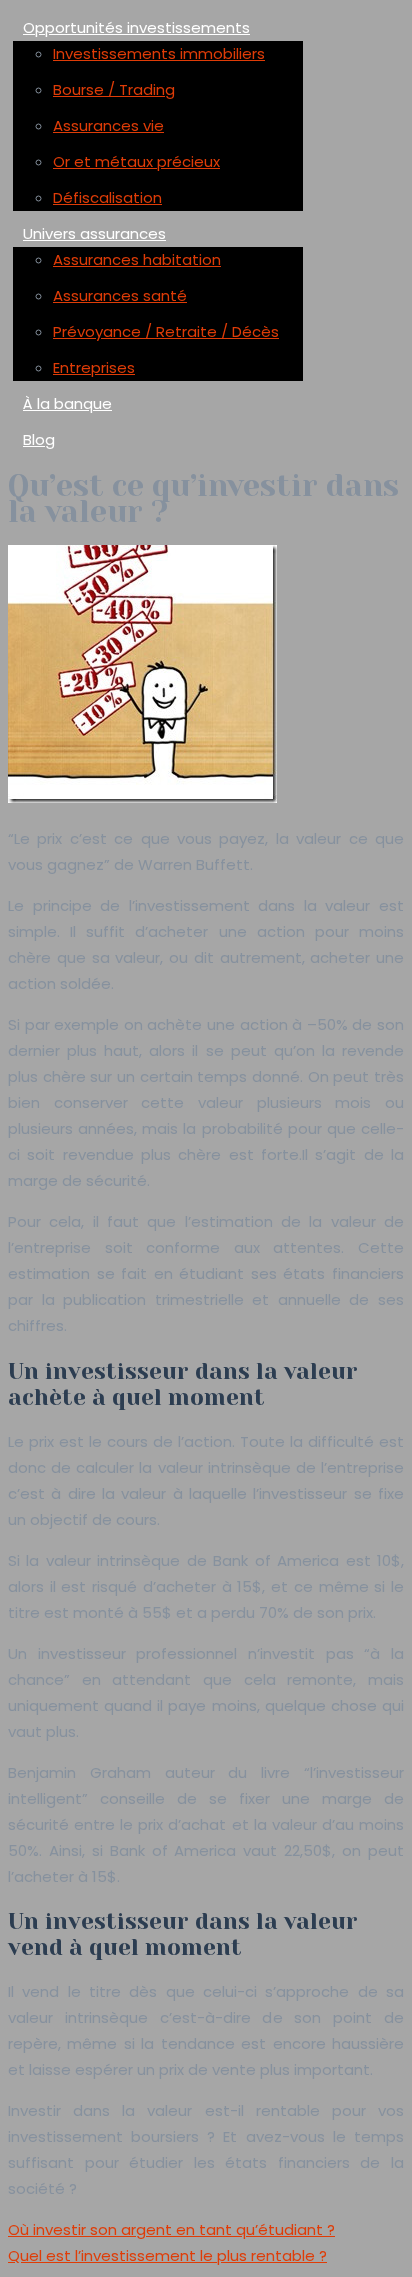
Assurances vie (108, 125)
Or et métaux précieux (136, 161)
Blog (39, 439)
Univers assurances (94, 233)
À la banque (67, 403)
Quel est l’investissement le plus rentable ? (167, 2255)
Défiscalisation (107, 197)
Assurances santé (120, 295)
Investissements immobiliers (159, 53)
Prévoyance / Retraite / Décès (166, 331)
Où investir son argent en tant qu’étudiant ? (171, 2229)
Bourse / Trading (114, 89)
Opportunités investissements (136, 27)
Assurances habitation (137, 259)
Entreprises (94, 367)
